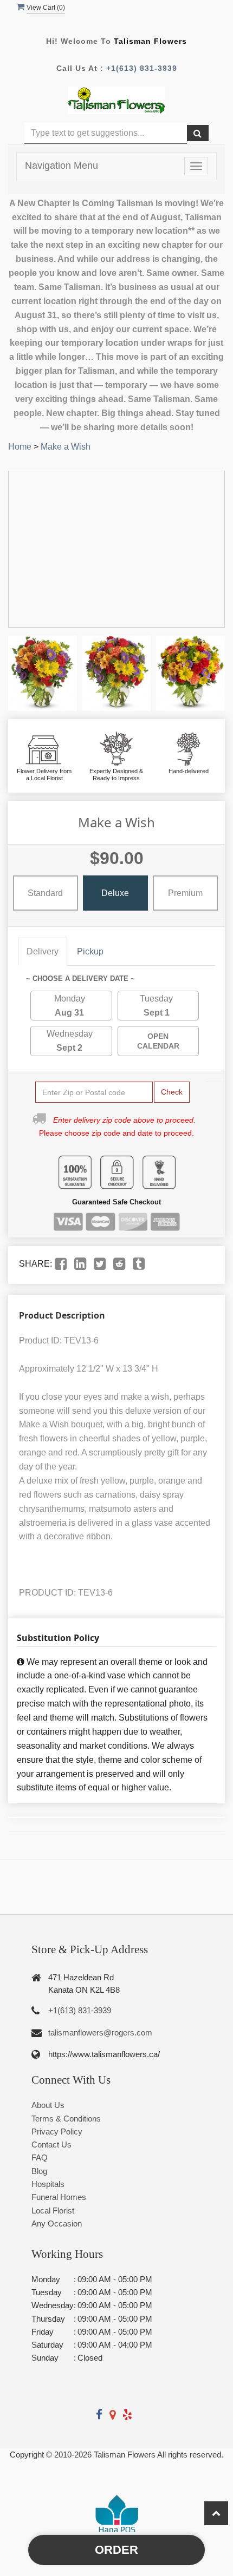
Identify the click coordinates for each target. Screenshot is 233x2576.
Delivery (43, 951)
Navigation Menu (62, 166)
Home (20, 447)
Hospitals (48, 2184)
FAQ (40, 2157)
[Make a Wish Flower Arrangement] (43, 673)
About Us (48, 2105)
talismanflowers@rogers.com (100, 2033)
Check (172, 1092)
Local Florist (53, 2211)
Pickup (90, 951)
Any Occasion (57, 2223)
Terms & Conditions (66, 2119)
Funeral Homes (59, 2197)
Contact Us (51, 2145)
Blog (39, 2171)
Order (116, 2550)
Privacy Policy (57, 2132)
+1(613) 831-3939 (142, 68)
